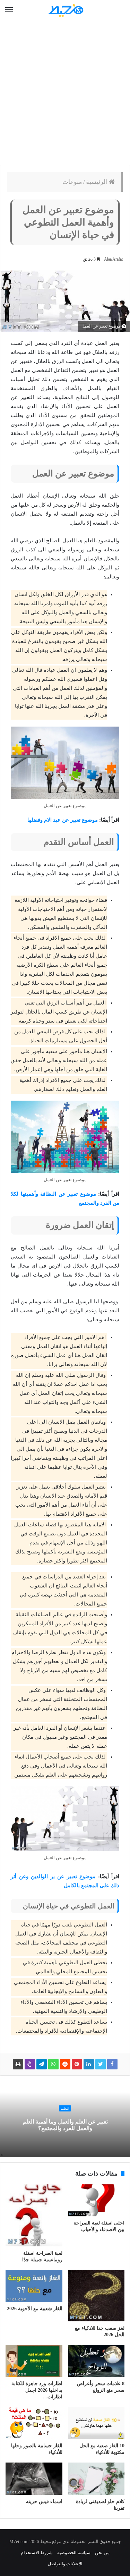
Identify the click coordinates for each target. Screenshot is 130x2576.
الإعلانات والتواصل (65, 2564)
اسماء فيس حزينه (44, 2502)
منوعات (72, 182)
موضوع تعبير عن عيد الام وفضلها (63, 820)
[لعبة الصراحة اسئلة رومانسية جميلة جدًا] (34, 2215)
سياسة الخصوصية (74, 2553)
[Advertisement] (65, 93)
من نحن (102, 2553)
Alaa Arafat (113, 259)
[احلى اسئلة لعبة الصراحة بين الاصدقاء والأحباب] (96, 2200)
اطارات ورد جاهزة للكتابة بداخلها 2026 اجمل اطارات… (37, 2390)
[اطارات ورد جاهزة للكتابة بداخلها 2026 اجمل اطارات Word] (34, 2361)
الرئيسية (97, 182)
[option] (65, 2119)
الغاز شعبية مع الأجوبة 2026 (35, 2309)
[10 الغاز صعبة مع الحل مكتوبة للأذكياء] (96, 2423)
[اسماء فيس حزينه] (34, 2478)
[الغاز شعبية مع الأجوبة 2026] (34, 2286)
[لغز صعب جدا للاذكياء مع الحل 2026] (96, 2296)
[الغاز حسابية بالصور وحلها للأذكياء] (34, 2423)
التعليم (65, 2109)
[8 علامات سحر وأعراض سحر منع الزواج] (96, 2361)
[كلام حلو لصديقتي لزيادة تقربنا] (96, 2478)
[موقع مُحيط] (65, 10)
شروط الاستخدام (37, 2553)
